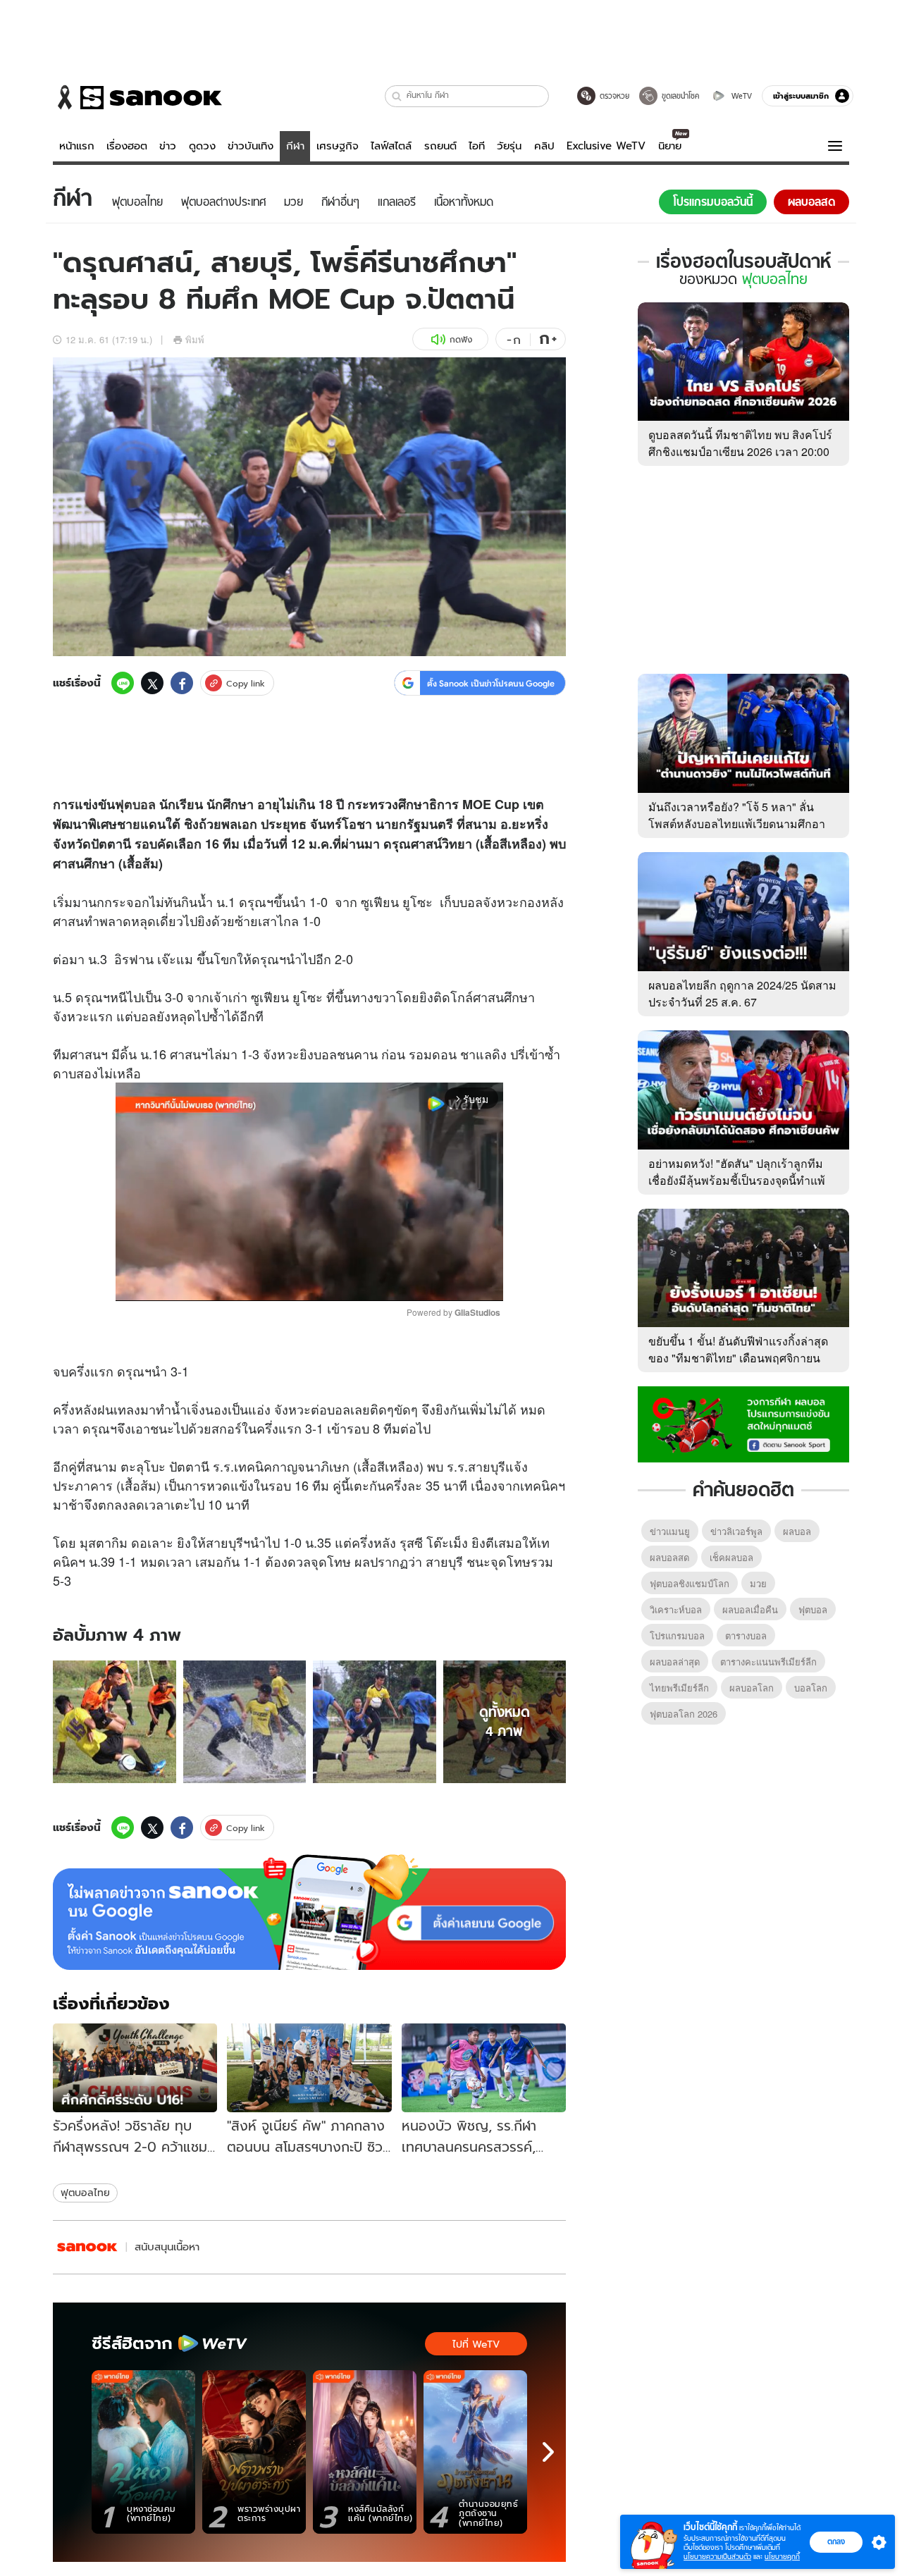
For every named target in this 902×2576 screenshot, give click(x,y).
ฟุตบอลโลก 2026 (684, 1714)
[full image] (115, 1722)
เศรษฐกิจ (338, 146)
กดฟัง (461, 339)
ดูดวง (202, 146)
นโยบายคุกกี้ (782, 2557)
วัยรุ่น (509, 146)
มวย (758, 1583)
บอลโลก (811, 1688)
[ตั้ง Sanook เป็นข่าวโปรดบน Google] (309, 1912)
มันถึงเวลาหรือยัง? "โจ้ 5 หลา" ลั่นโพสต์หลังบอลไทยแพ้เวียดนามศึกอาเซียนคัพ (737, 824)
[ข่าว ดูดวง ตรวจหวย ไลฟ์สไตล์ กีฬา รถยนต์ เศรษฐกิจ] (137, 97)
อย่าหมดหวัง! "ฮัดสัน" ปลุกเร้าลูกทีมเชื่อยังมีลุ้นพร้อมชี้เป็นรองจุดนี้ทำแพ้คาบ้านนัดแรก (737, 1180)
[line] (123, 683)
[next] (548, 2452)
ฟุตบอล (135, 804)
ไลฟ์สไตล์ (391, 146)
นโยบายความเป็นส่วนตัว (717, 2557)
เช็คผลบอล (731, 1557)
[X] (152, 683)
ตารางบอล (746, 1635)
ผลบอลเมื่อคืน (750, 1609)
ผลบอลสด (669, 1557)
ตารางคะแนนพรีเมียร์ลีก (768, 1662)
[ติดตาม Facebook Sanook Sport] (743, 1423)
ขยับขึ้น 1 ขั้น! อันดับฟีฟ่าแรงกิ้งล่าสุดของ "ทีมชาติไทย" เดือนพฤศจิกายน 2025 (738, 1358)
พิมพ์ (195, 339)
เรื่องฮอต (127, 146)
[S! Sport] (87, 2247)
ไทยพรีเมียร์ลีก (679, 1688)
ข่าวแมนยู (670, 1531)
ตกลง (836, 2541)
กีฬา (295, 146)
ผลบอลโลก (752, 1688)
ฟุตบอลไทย (85, 2193)
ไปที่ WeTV (476, 2344)
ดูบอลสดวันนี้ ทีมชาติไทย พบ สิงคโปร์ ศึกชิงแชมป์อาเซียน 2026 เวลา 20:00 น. (740, 451)
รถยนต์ (440, 146)
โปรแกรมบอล (677, 1635)
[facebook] (182, 683)
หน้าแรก (77, 146)
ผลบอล (797, 1531)
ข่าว (168, 146)
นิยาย (670, 146)
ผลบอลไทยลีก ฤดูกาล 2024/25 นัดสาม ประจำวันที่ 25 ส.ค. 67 (742, 993)
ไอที (477, 146)
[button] (397, 96)
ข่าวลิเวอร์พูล (736, 1531)
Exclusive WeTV (606, 146)
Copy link (246, 683)
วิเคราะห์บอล (676, 1609)
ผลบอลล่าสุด (675, 1662)
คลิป (544, 146)
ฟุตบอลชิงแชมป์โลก (690, 1583)
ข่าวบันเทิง (251, 146)
